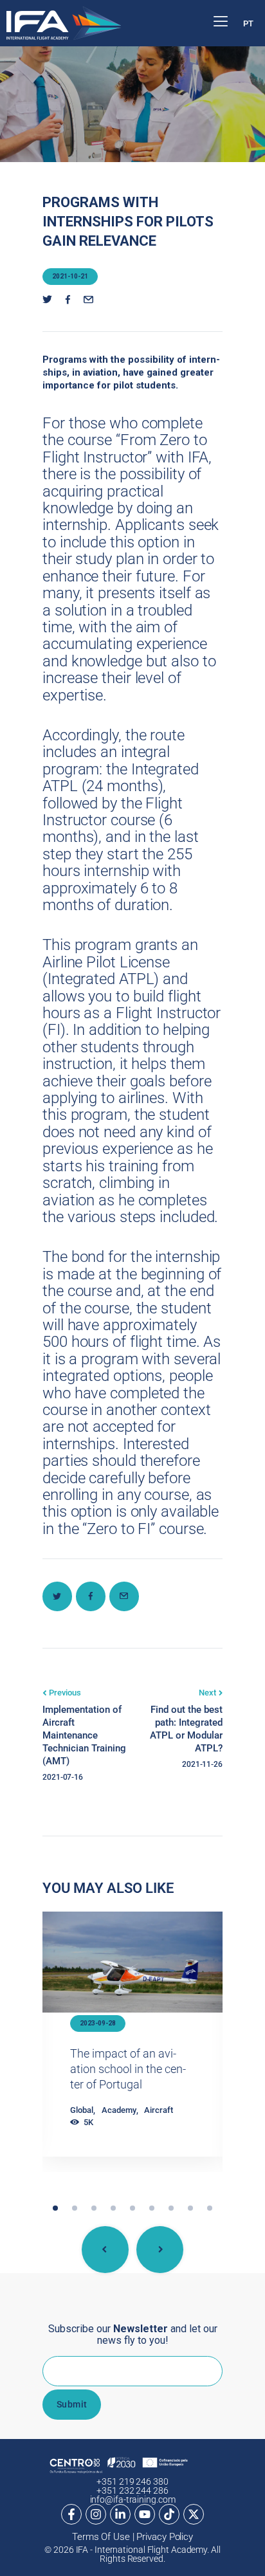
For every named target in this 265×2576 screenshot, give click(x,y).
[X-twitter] (194, 2514)
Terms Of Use (101, 2537)
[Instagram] (96, 2514)
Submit (72, 2404)
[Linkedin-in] (120, 2514)
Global (82, 2125)
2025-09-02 (98, 2023)
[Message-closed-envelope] (88, 300)
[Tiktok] (169, 2514)
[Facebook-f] (71, 2514)
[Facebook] (68, 300)
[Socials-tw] (47, 300)
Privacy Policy (165, 2537)
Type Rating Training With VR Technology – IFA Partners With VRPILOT (126, 2077)
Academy (119, 2125)
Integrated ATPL (105, 2138)
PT (248, 23)
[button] (55, 2208)
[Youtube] (145, 2514)
